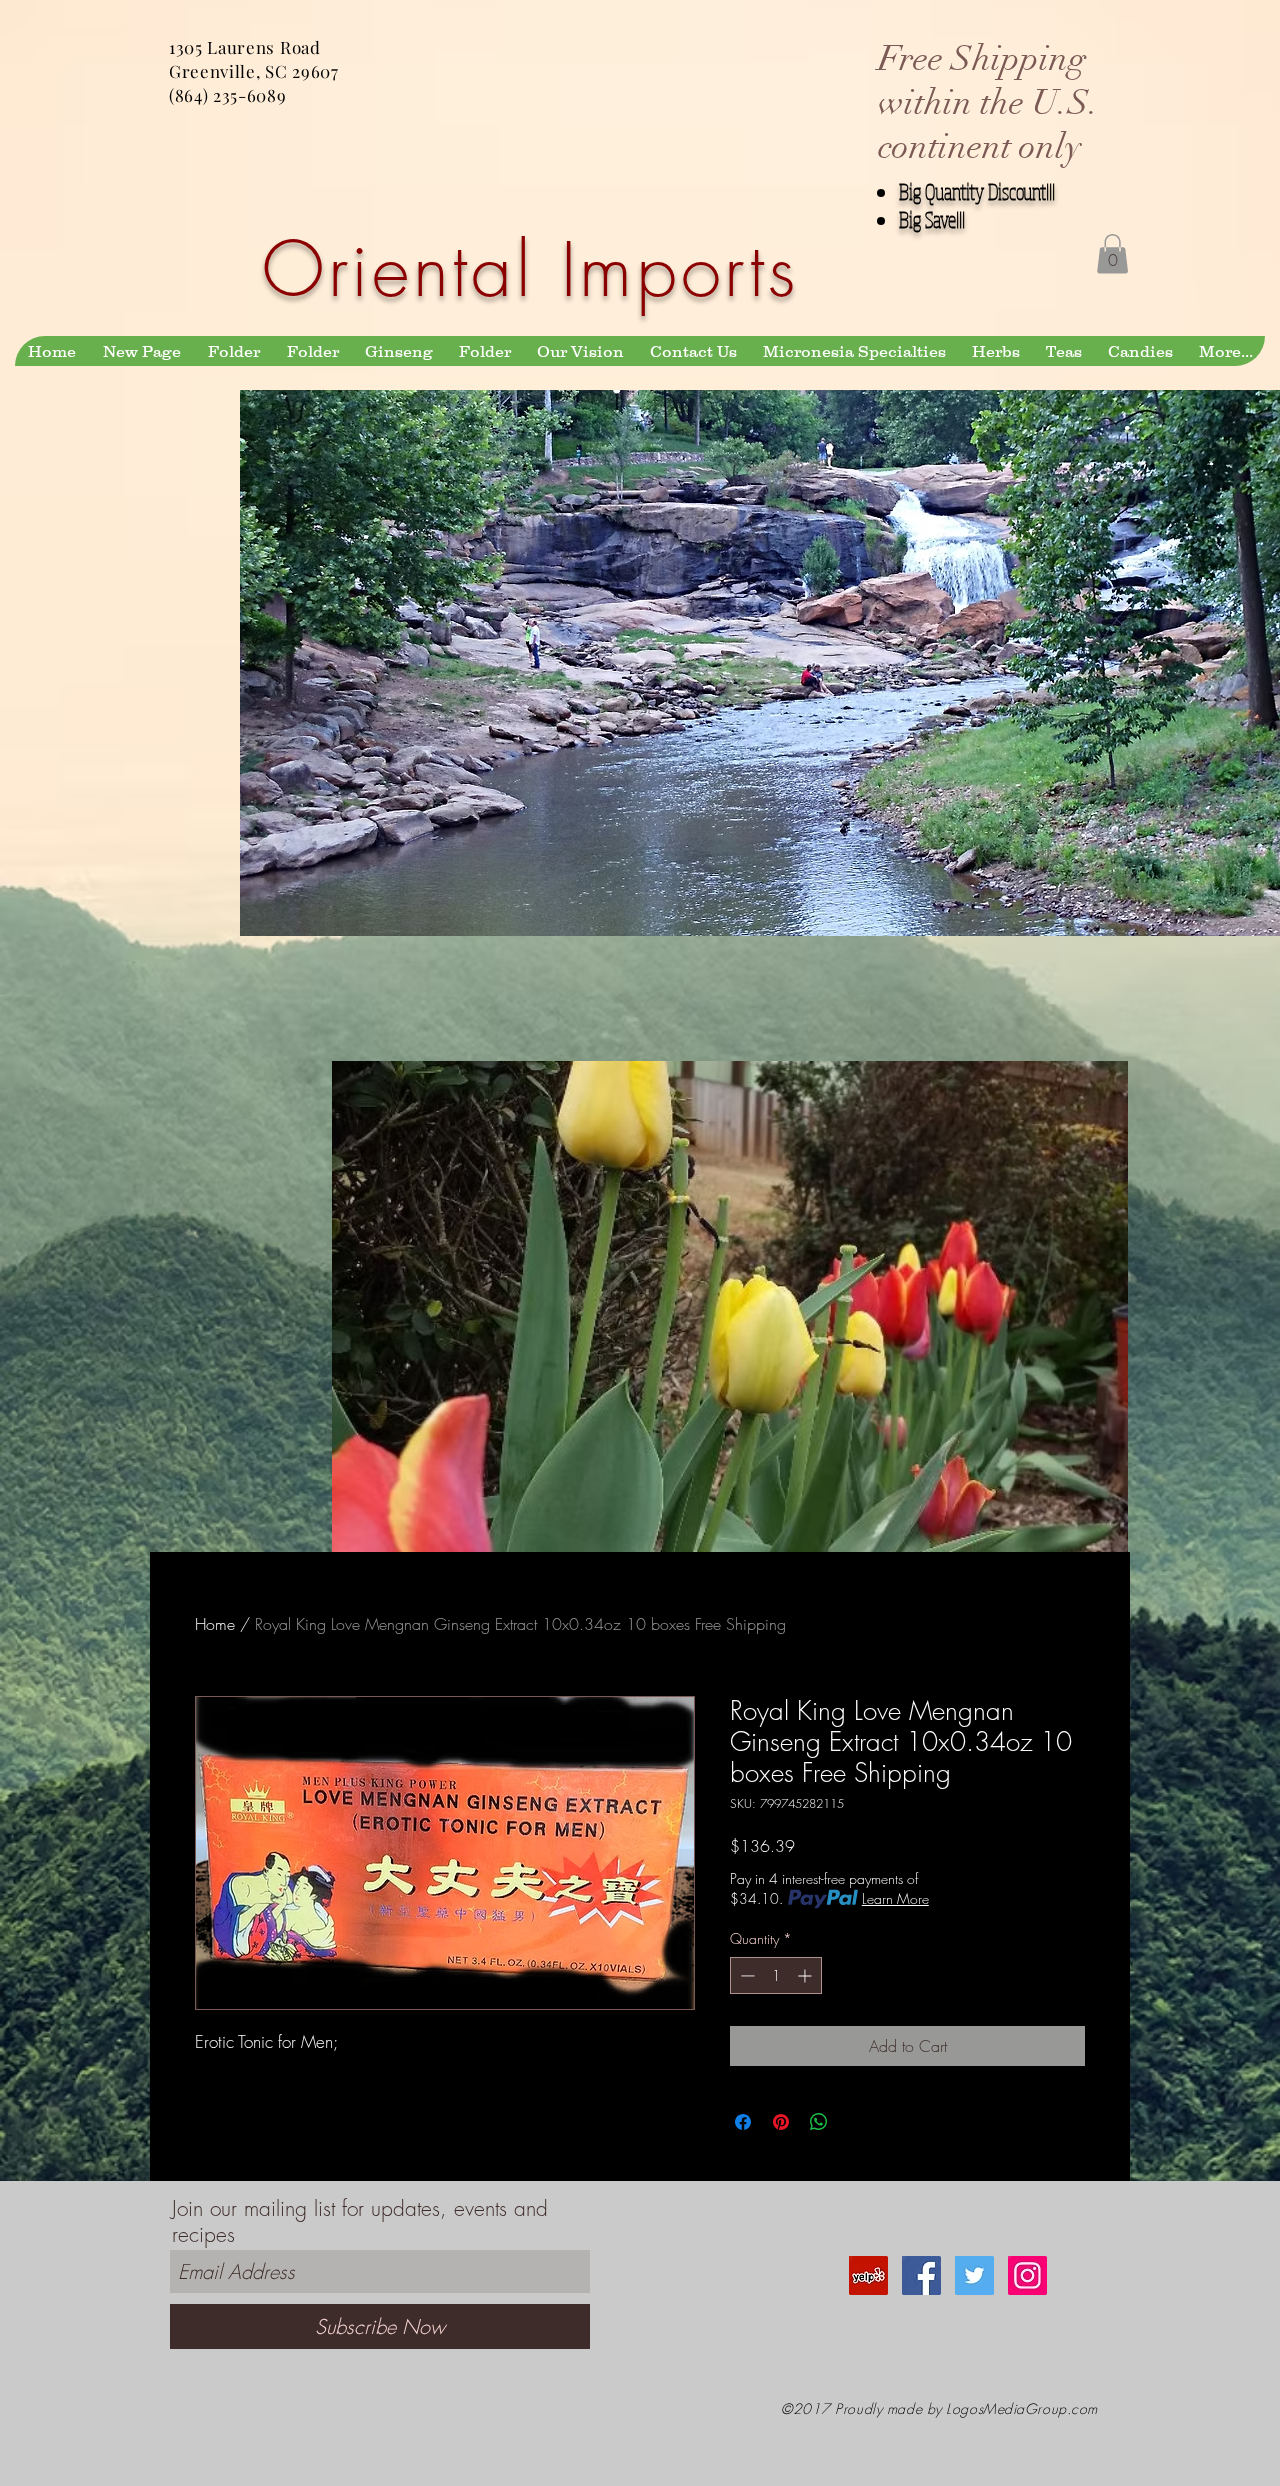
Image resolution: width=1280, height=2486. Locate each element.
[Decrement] (745, 1975)
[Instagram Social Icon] (1027, 2275)
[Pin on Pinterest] (781, 2122)
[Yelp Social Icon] (868, 2275)
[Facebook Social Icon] (921, 2275)
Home (215, 1624)
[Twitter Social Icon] (974, 2275)
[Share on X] (857, 2122)
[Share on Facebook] (743, 2122)
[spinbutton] (776, 1975)
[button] (1112, 253)
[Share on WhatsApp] (819, 2122)
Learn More (895, 1898)
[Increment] (806, 1975)
